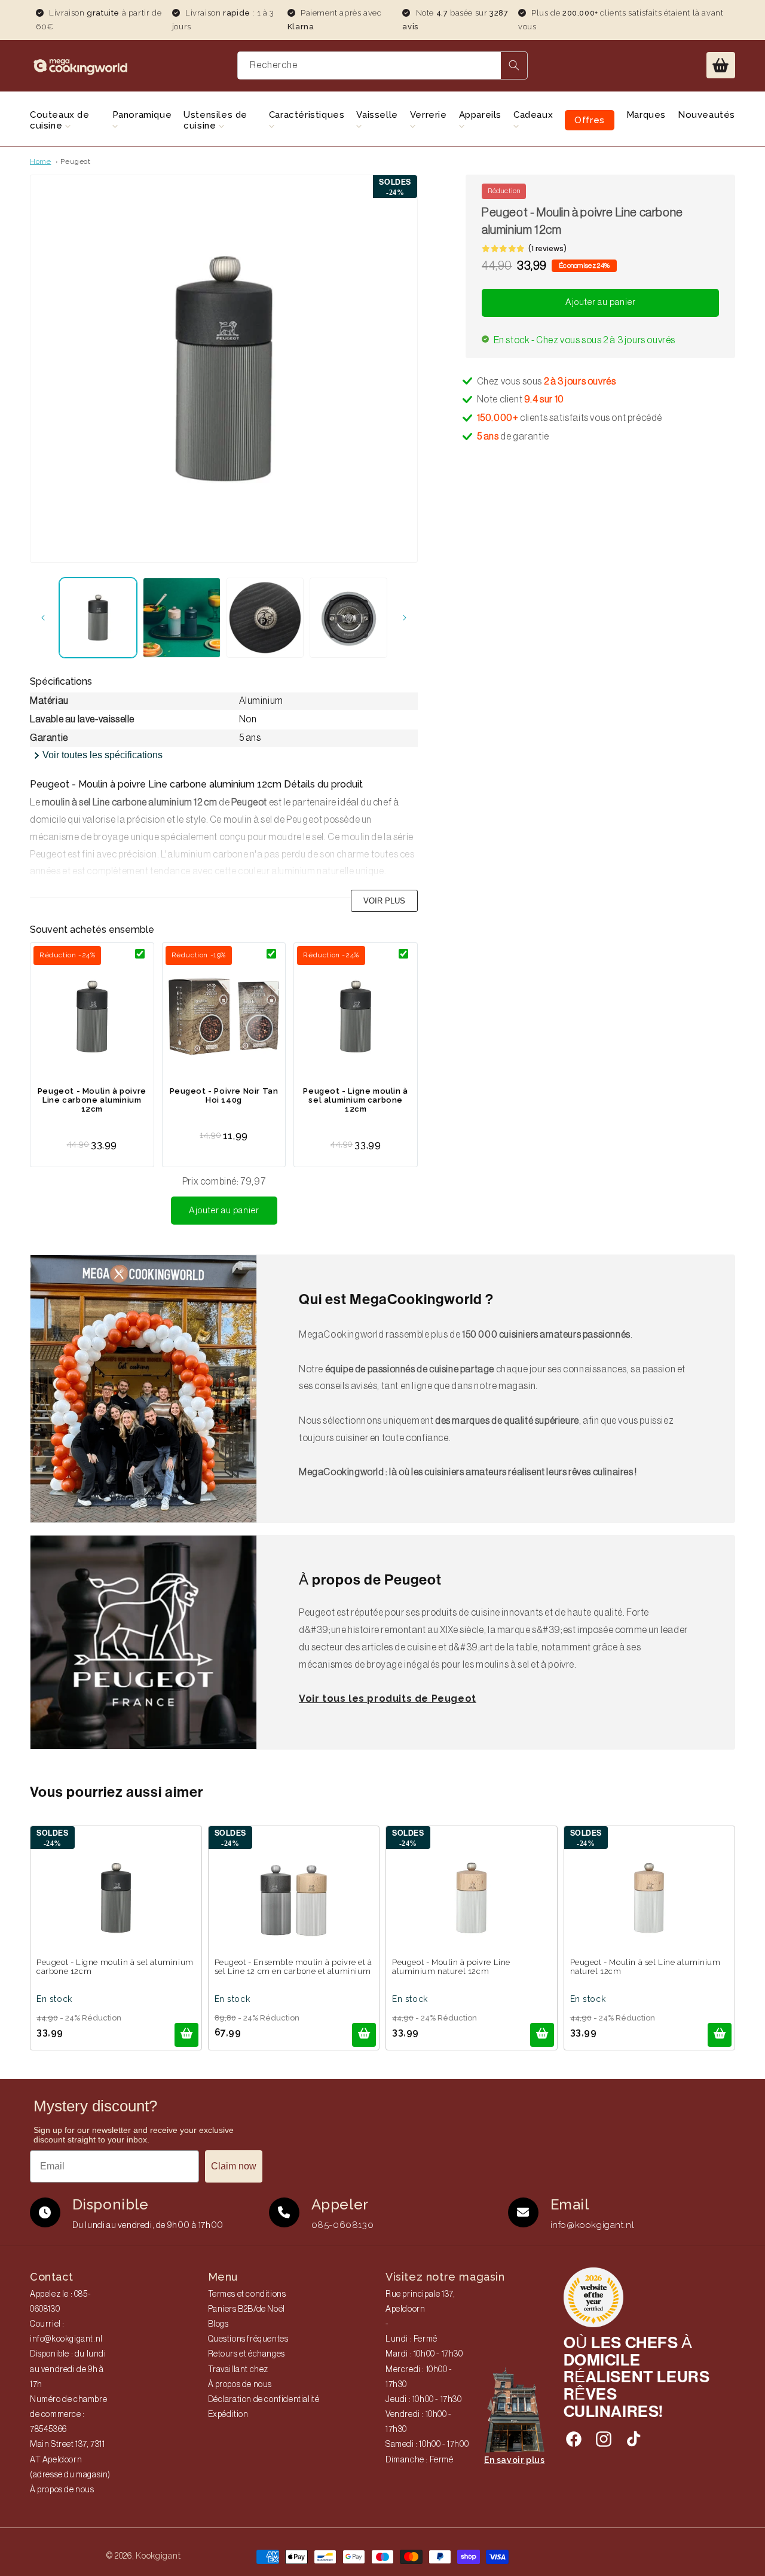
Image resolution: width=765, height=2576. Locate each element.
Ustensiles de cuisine (215, 120)
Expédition (228, 2415)
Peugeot (75, 161)
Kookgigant (158, 2556)
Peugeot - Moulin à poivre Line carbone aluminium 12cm (92, 1100)
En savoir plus (514, 2460)
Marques (646, 115)
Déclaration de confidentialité (264, 2400)
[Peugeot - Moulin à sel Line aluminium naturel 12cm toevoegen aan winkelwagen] (720, 2035)
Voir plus (384, 901)
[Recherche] (514, 65)
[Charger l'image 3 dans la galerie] (265, 618)
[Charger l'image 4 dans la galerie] (348, 618)
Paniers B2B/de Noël (247, 2309)
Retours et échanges (247, 2354)
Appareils (480, 115)
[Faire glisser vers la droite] (405, 618)
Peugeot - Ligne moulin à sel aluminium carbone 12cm (355, 1100)
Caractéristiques (307, 115)
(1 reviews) (547, 248)
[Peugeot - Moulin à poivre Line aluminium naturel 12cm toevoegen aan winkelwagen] (542, 2035)
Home (40, 161)
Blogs (218, 2324)
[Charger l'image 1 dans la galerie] (98, 618)
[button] (721, 65)
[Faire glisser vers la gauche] (43, 618)
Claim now (234, 2166)
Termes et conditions (247, 2294)
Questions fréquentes (248, 2339)
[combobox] (382, 65)
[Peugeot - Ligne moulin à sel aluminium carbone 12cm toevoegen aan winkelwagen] (186, 2035)
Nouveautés (706, 115)
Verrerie (429, 115)
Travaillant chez (238, 2370)
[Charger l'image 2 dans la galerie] (182, 618)
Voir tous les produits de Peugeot (388, 1698)
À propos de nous (62, 2490)
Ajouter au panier (224, 1211)
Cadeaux (533, 115)
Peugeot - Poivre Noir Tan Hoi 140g (224, 1095)
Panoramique (142, 115)
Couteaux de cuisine (60, 120)
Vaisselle (377, 115)
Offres (590, 120)
